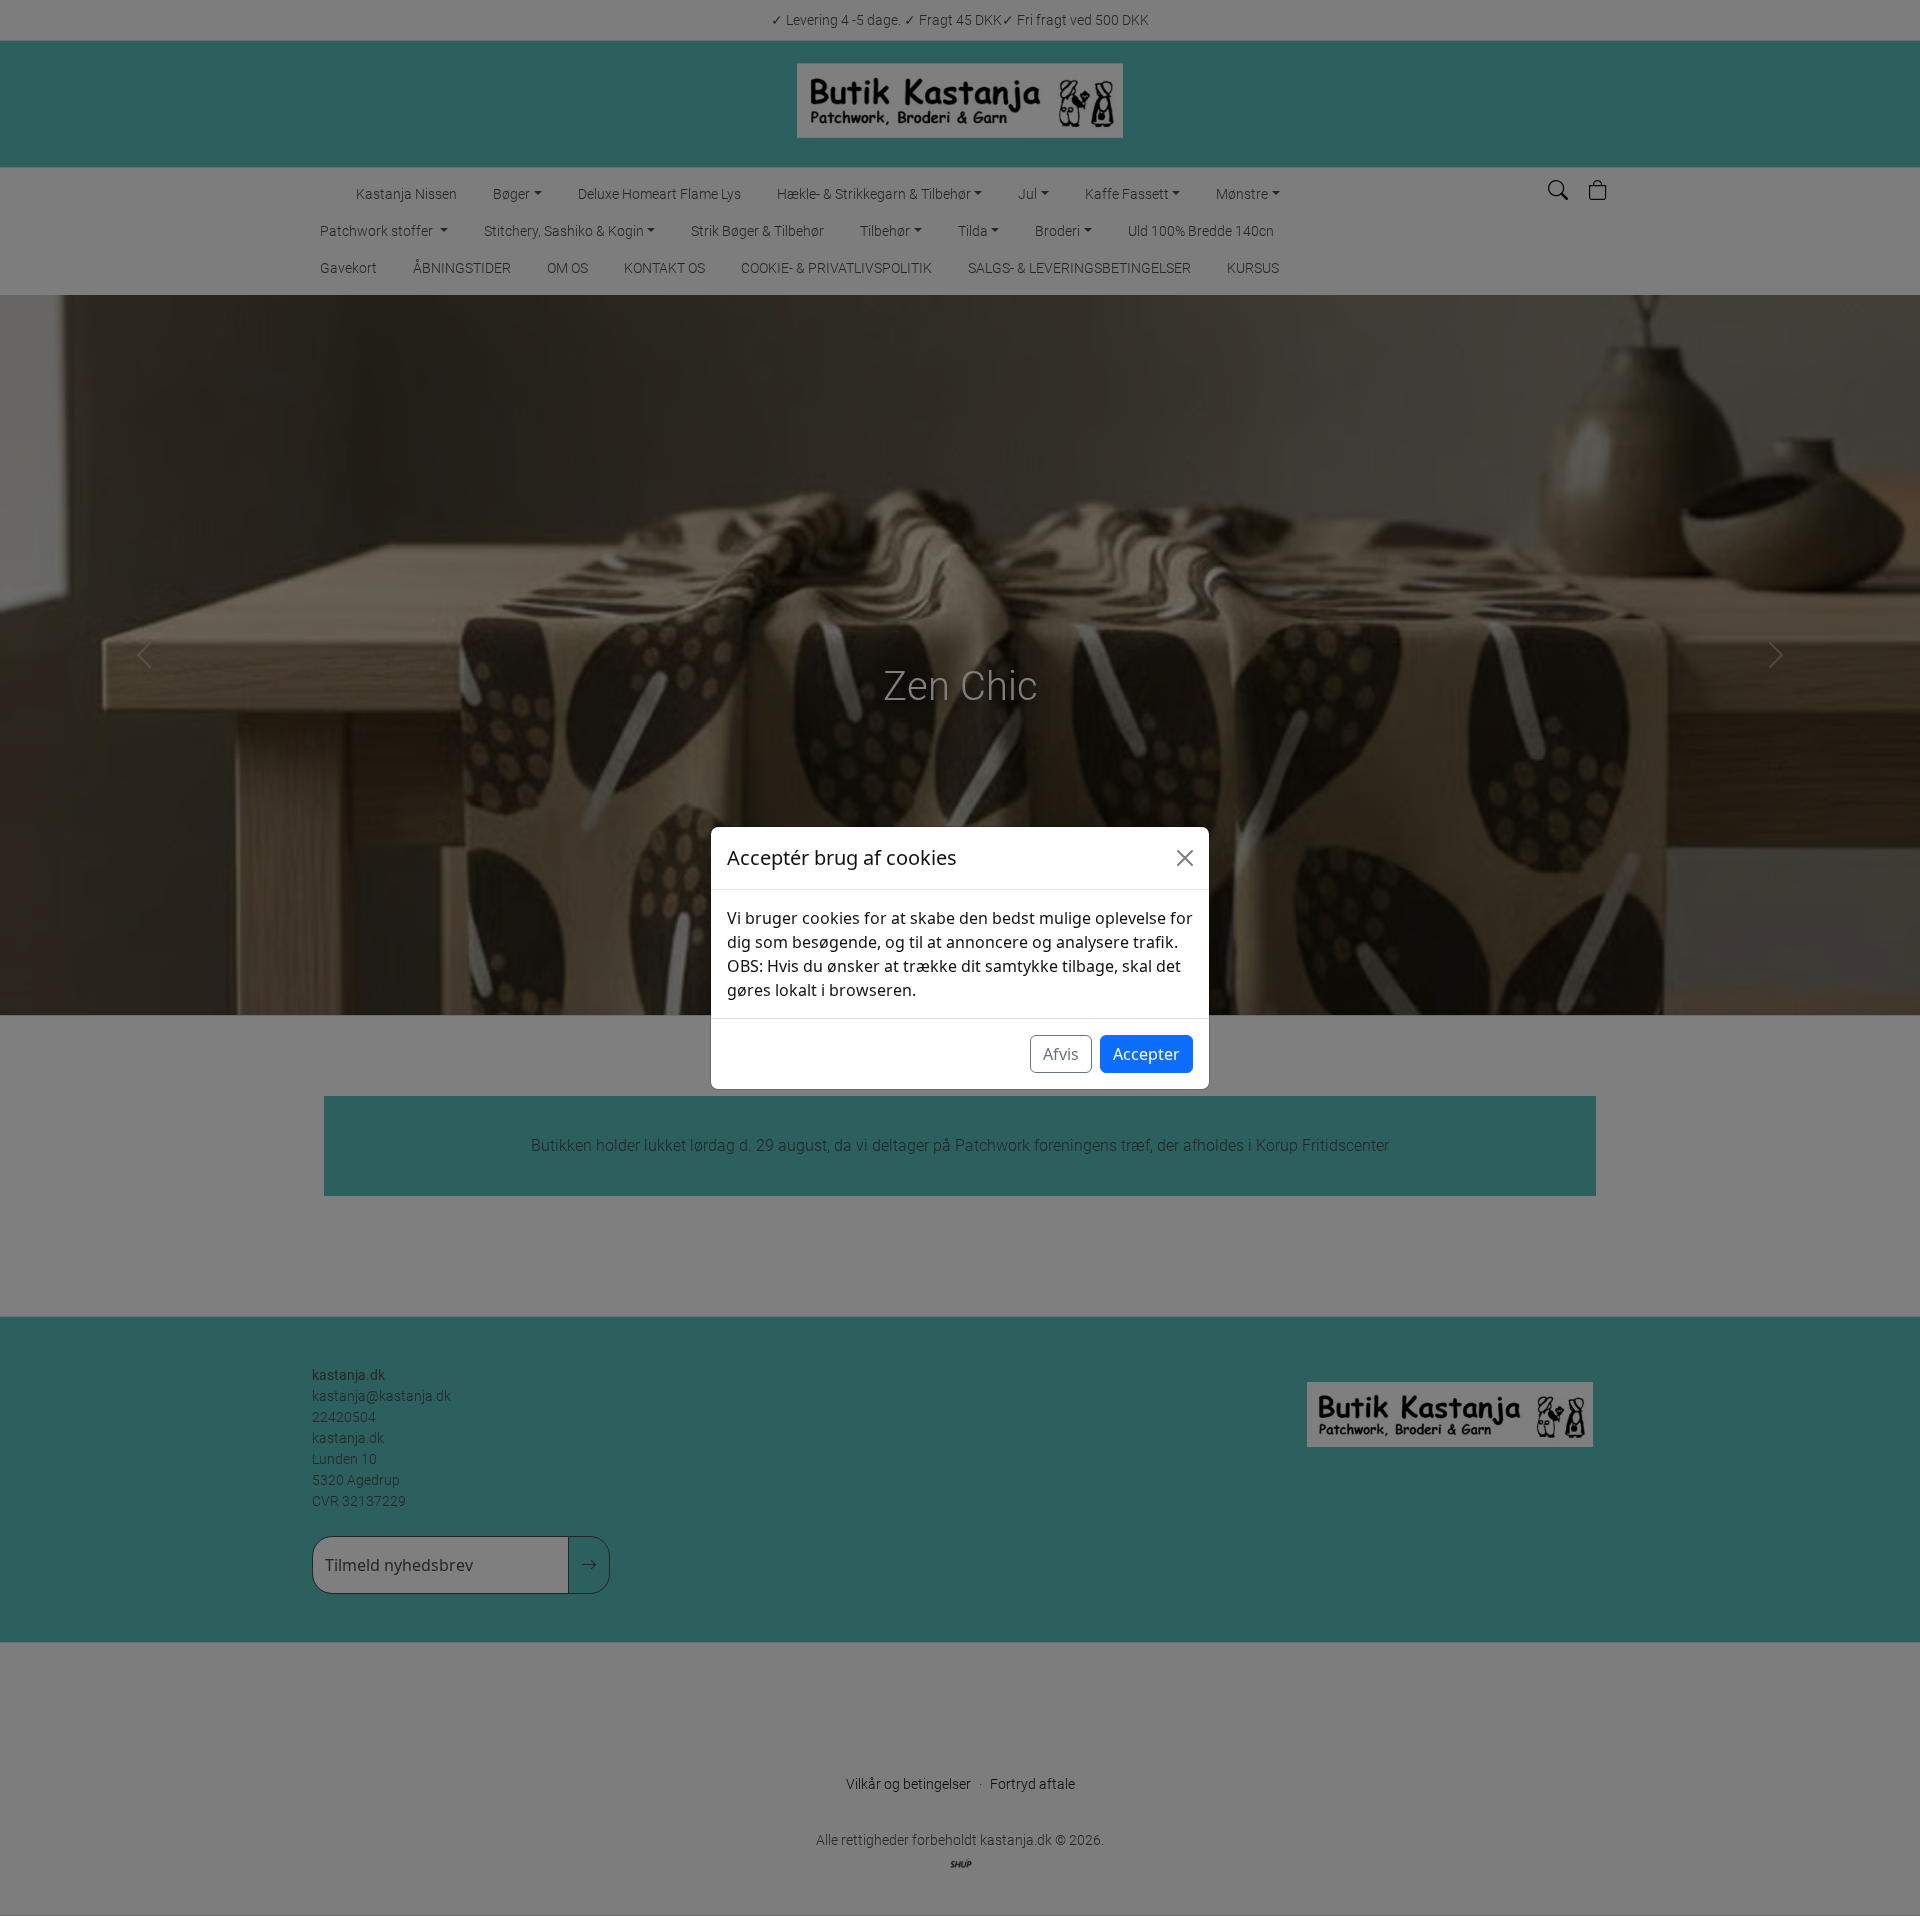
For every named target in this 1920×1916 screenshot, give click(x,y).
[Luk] (1185, 858)
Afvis (1061, 1054)
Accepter (1146, 1054)
